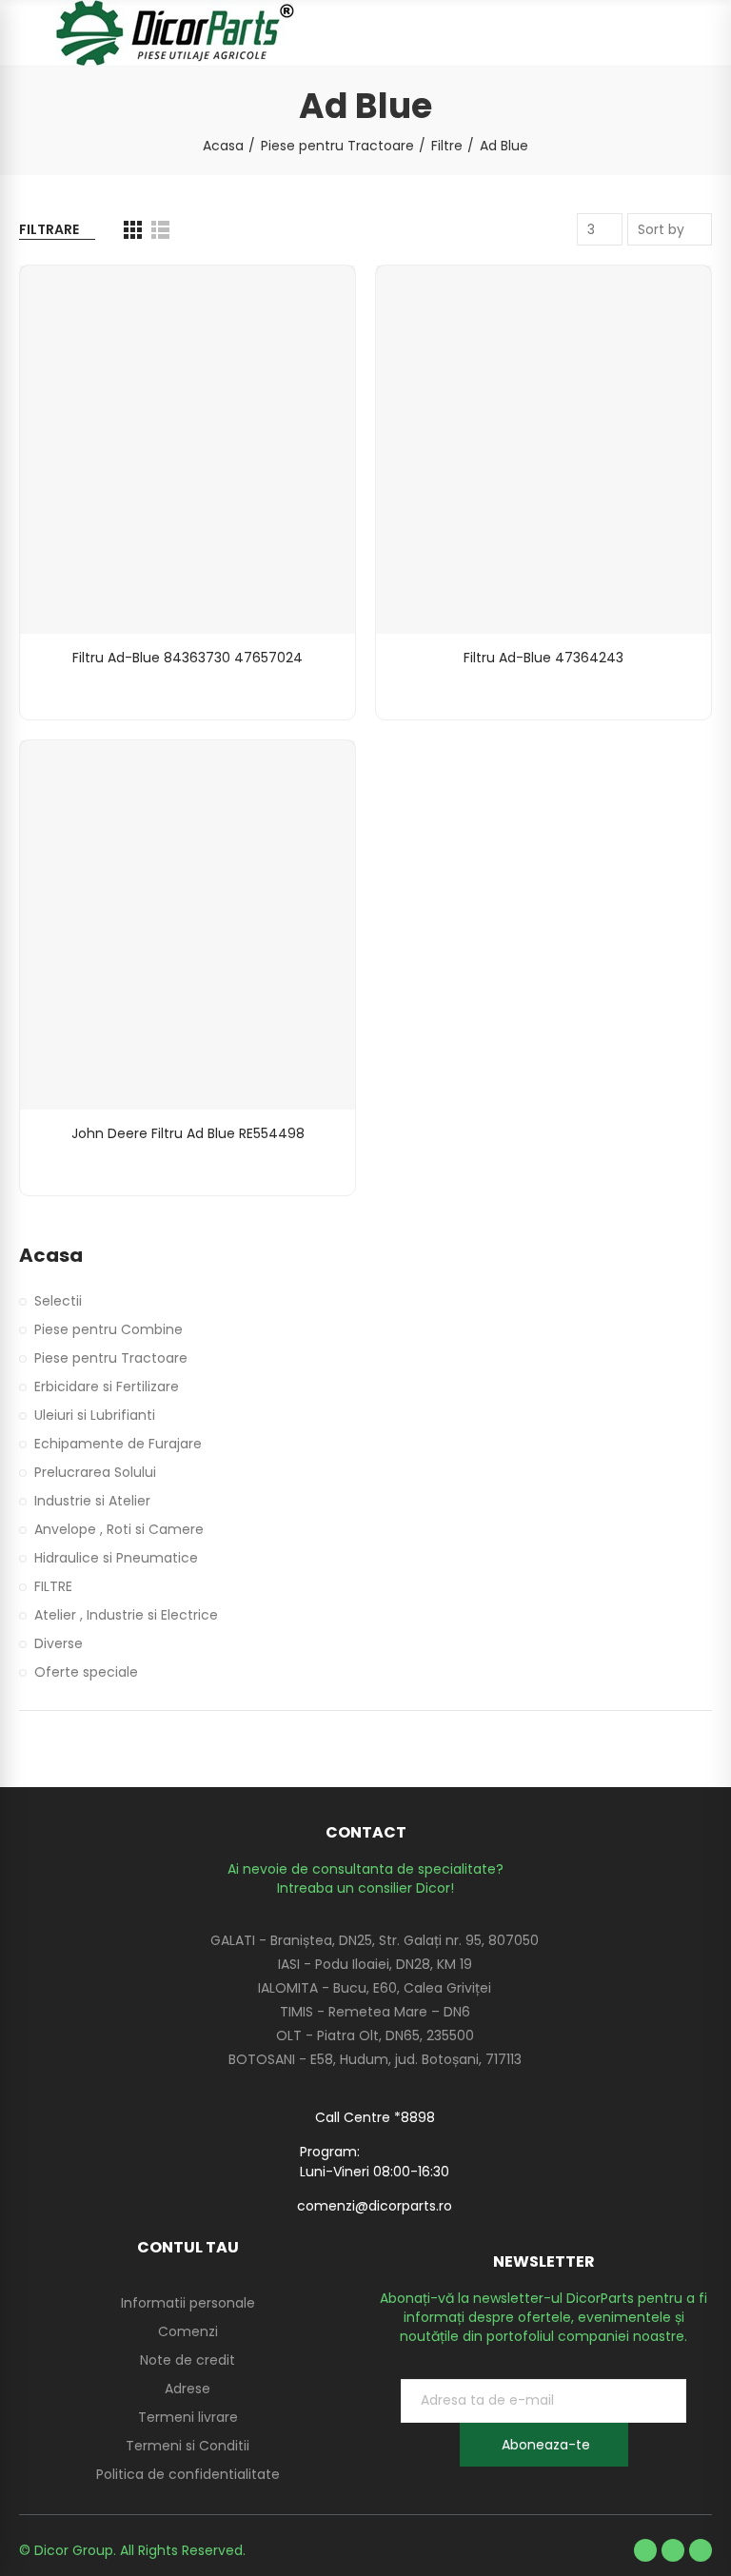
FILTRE (53, 1586)
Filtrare (49, 229)
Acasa (51, 1256)
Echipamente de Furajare (118, 1444)
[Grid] (133, 230)
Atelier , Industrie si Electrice (126, 1615)
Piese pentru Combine (109, 1329)
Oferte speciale (86, 1672)
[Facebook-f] (645, 2550)
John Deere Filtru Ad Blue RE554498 (188, 1133)
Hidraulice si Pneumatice (116, 1558)
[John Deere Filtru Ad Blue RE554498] (188, 924)
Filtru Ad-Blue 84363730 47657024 (188, 658)
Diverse (59, 1643)
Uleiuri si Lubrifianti (95, 1415)
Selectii (58, 1301)
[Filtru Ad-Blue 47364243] (543, 450)
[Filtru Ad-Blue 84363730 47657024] (188, 450)
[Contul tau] (702, 33)
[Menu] (28, 33)
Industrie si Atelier (92, 1501)
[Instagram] (701, 2550)
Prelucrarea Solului (95, 1472)
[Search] (669, 33)
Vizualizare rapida (307, 299)
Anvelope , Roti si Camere (119, 1529)
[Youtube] (673, 2550)
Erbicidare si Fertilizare (107, 1386)
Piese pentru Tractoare (111, 1358)
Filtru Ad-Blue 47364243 (543, 658)
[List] (160, 230)
